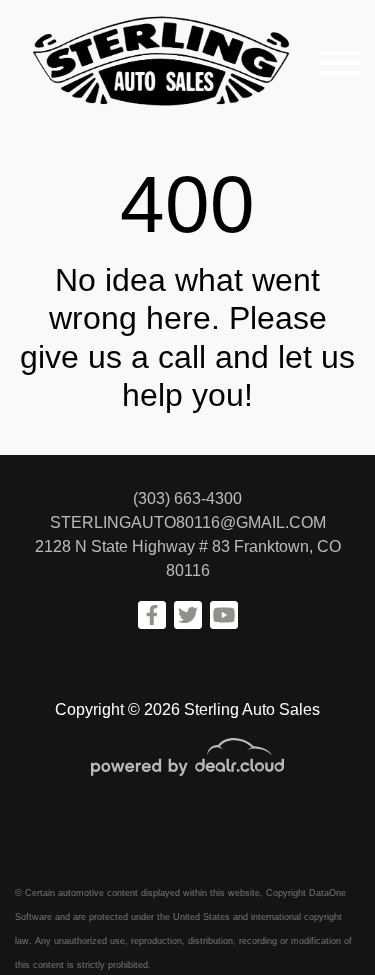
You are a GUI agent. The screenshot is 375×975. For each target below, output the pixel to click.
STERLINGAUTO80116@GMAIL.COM (188, 522)
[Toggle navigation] (340, 62)
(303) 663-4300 (187, 498)
